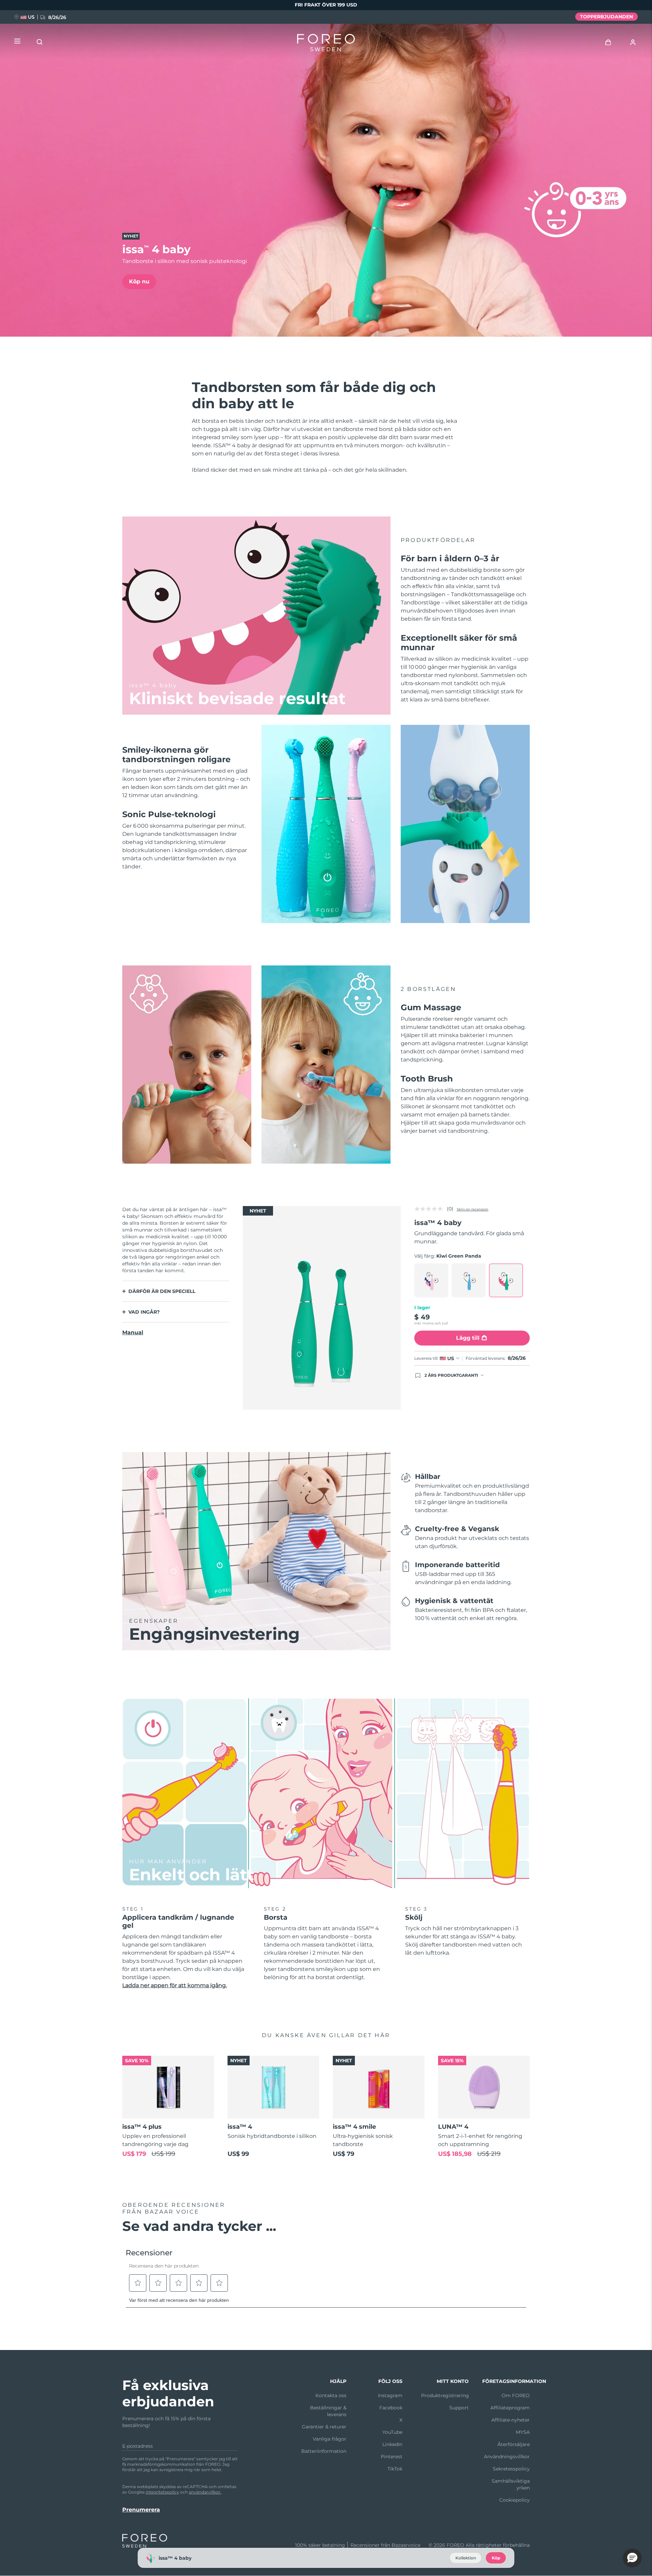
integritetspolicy (162, 2492)
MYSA (523, 2432)
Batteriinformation (324, 2451)
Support (459, 2408)
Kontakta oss (331, 2395)
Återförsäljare (514, 2444)
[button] (632, 2558)
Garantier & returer (324, 2427)
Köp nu (139, 281)
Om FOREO (516, 2395)
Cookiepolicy (514, 2500)
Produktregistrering (445, 2395)
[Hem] (326, 44)
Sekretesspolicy (511, 2469)
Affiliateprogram (510, 2408)
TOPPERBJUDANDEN (606, 17)
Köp (496, 2558)
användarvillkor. (205, 2492)
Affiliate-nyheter (511, 2420)
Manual (133, 1332)
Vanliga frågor (330, 2439)
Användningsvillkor (507, 2457)
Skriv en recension (473, 1209)
